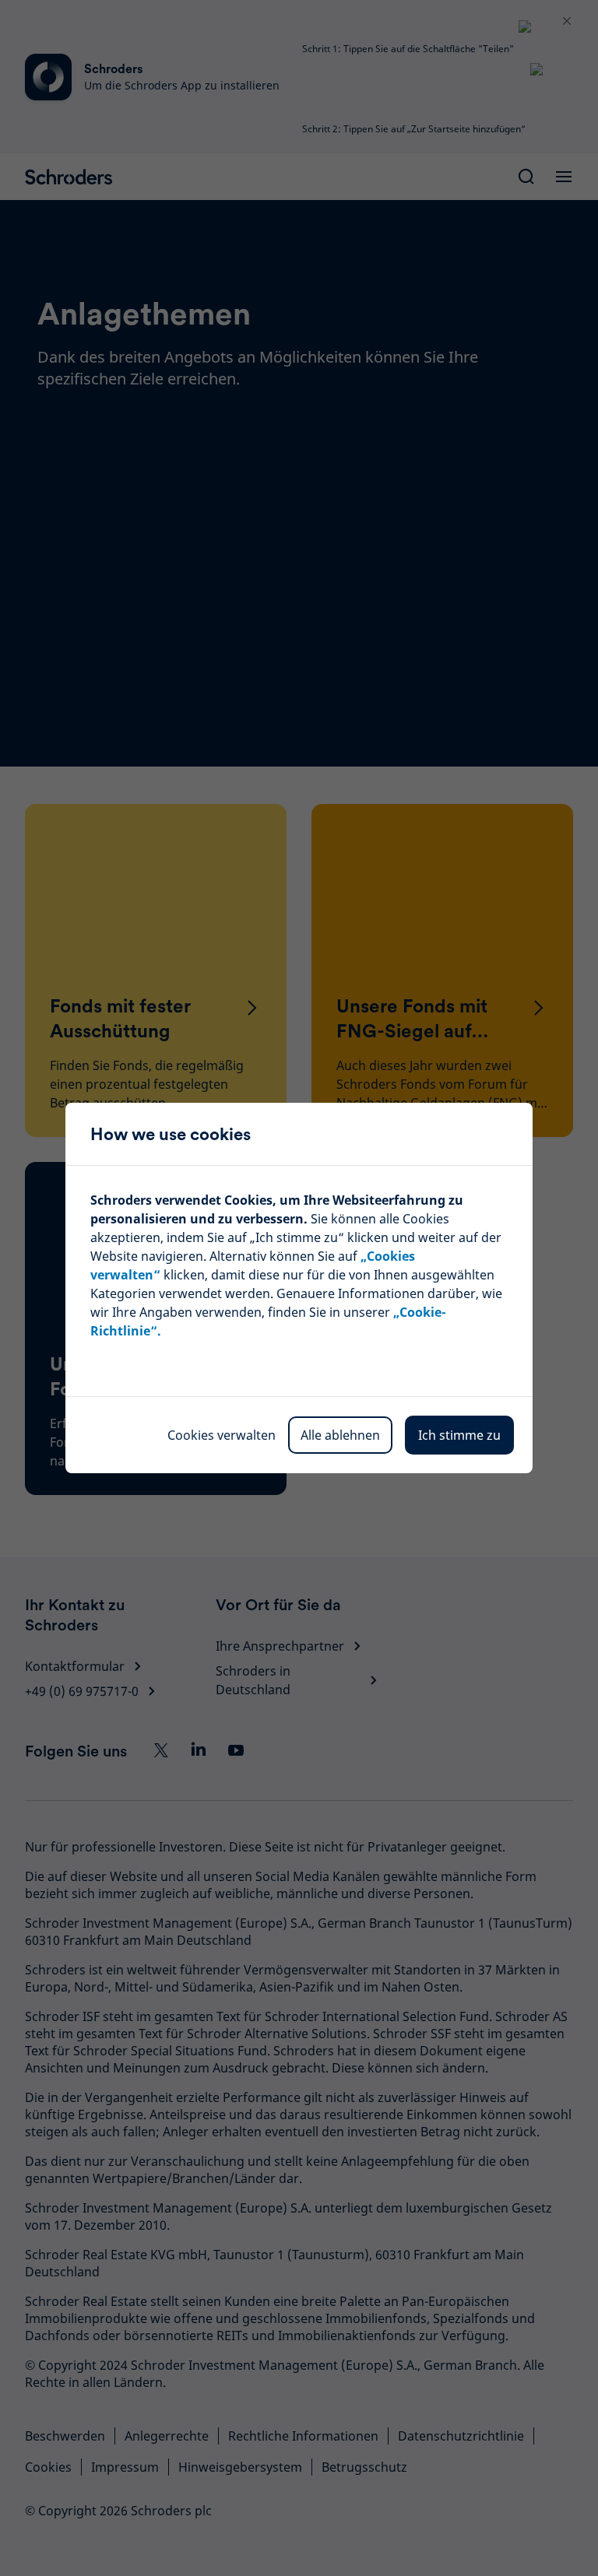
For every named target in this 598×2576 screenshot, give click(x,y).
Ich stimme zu (459, 1435)
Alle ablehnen (340, 1435)
